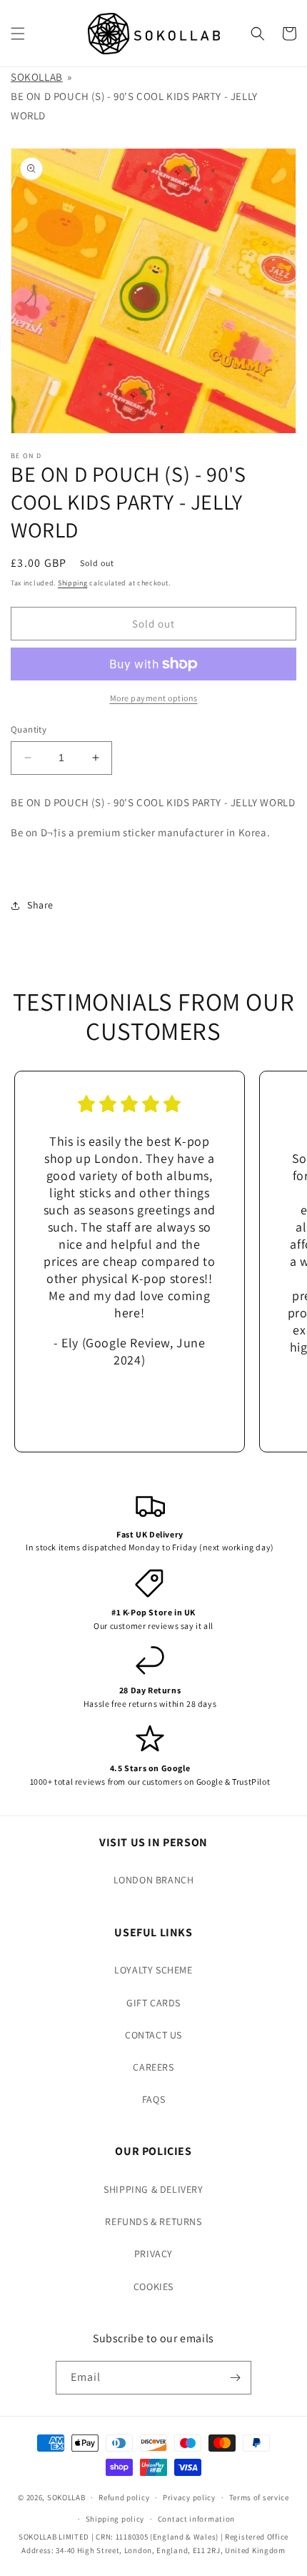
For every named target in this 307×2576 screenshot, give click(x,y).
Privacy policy (189, 2497)
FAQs (153, 2099)
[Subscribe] (235, 2378)
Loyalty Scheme (153, 1970)
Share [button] (40, 905)
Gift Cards (153, 2003)
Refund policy (124, 2497)
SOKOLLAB (37, 77)
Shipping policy (115, 2519)
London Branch (154, 1880)
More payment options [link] (154, 698)
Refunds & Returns (153, 2221)
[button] (18, 34)
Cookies (153, 2287)
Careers (153, 2067)
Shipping (73, 583)
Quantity (29, 729)
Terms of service (259, 2497)
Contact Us (153, 2035)
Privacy (153, 2254)
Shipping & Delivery (153, 2189)
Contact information (196, 2519)
